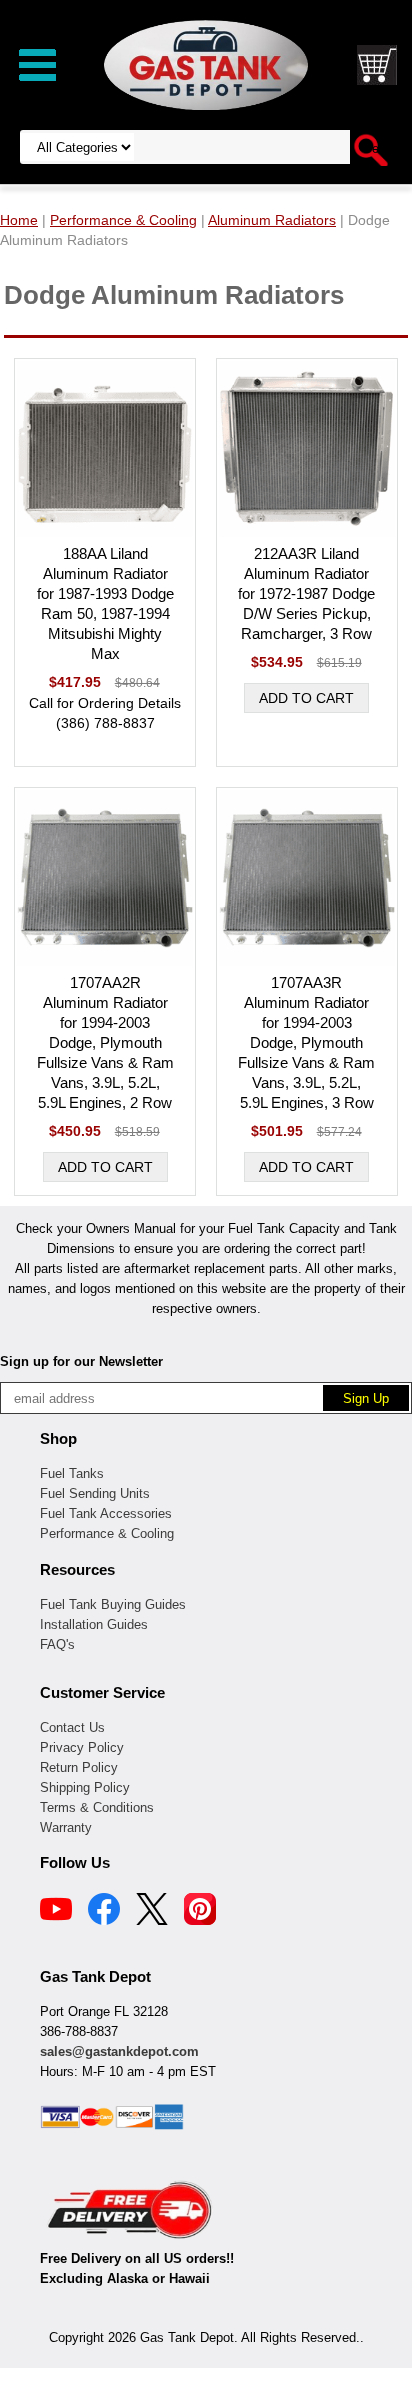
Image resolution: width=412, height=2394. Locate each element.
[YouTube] (56, 1912)
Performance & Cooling (107, 1533)
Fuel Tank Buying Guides (113, 1604)
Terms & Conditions (97, 1807)
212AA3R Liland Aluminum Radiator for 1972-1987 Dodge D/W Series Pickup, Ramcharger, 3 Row (306, 593)
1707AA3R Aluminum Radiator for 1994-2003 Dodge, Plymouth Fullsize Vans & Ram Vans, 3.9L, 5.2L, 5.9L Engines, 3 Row (306, 1042)
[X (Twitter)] (152, 1912)
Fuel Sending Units (95, 1493)
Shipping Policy (85, 1787)
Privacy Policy (82, 1747)
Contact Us (72, 1727)
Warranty (66, 1827)
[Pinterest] (200, 1912)
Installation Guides (94, 1624)
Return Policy (79, 1767)
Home (19, 220)
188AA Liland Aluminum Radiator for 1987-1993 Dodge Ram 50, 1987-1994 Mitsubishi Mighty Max (105, 603)
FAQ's (57, 1644)
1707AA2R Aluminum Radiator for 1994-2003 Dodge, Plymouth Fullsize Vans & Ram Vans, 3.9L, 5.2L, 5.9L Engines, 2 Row (105, 1042)
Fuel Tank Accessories (106, 1513)
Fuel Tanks (72, 1473)
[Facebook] (104, 1912)
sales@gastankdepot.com (119, 2051)
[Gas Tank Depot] (206, 64)
